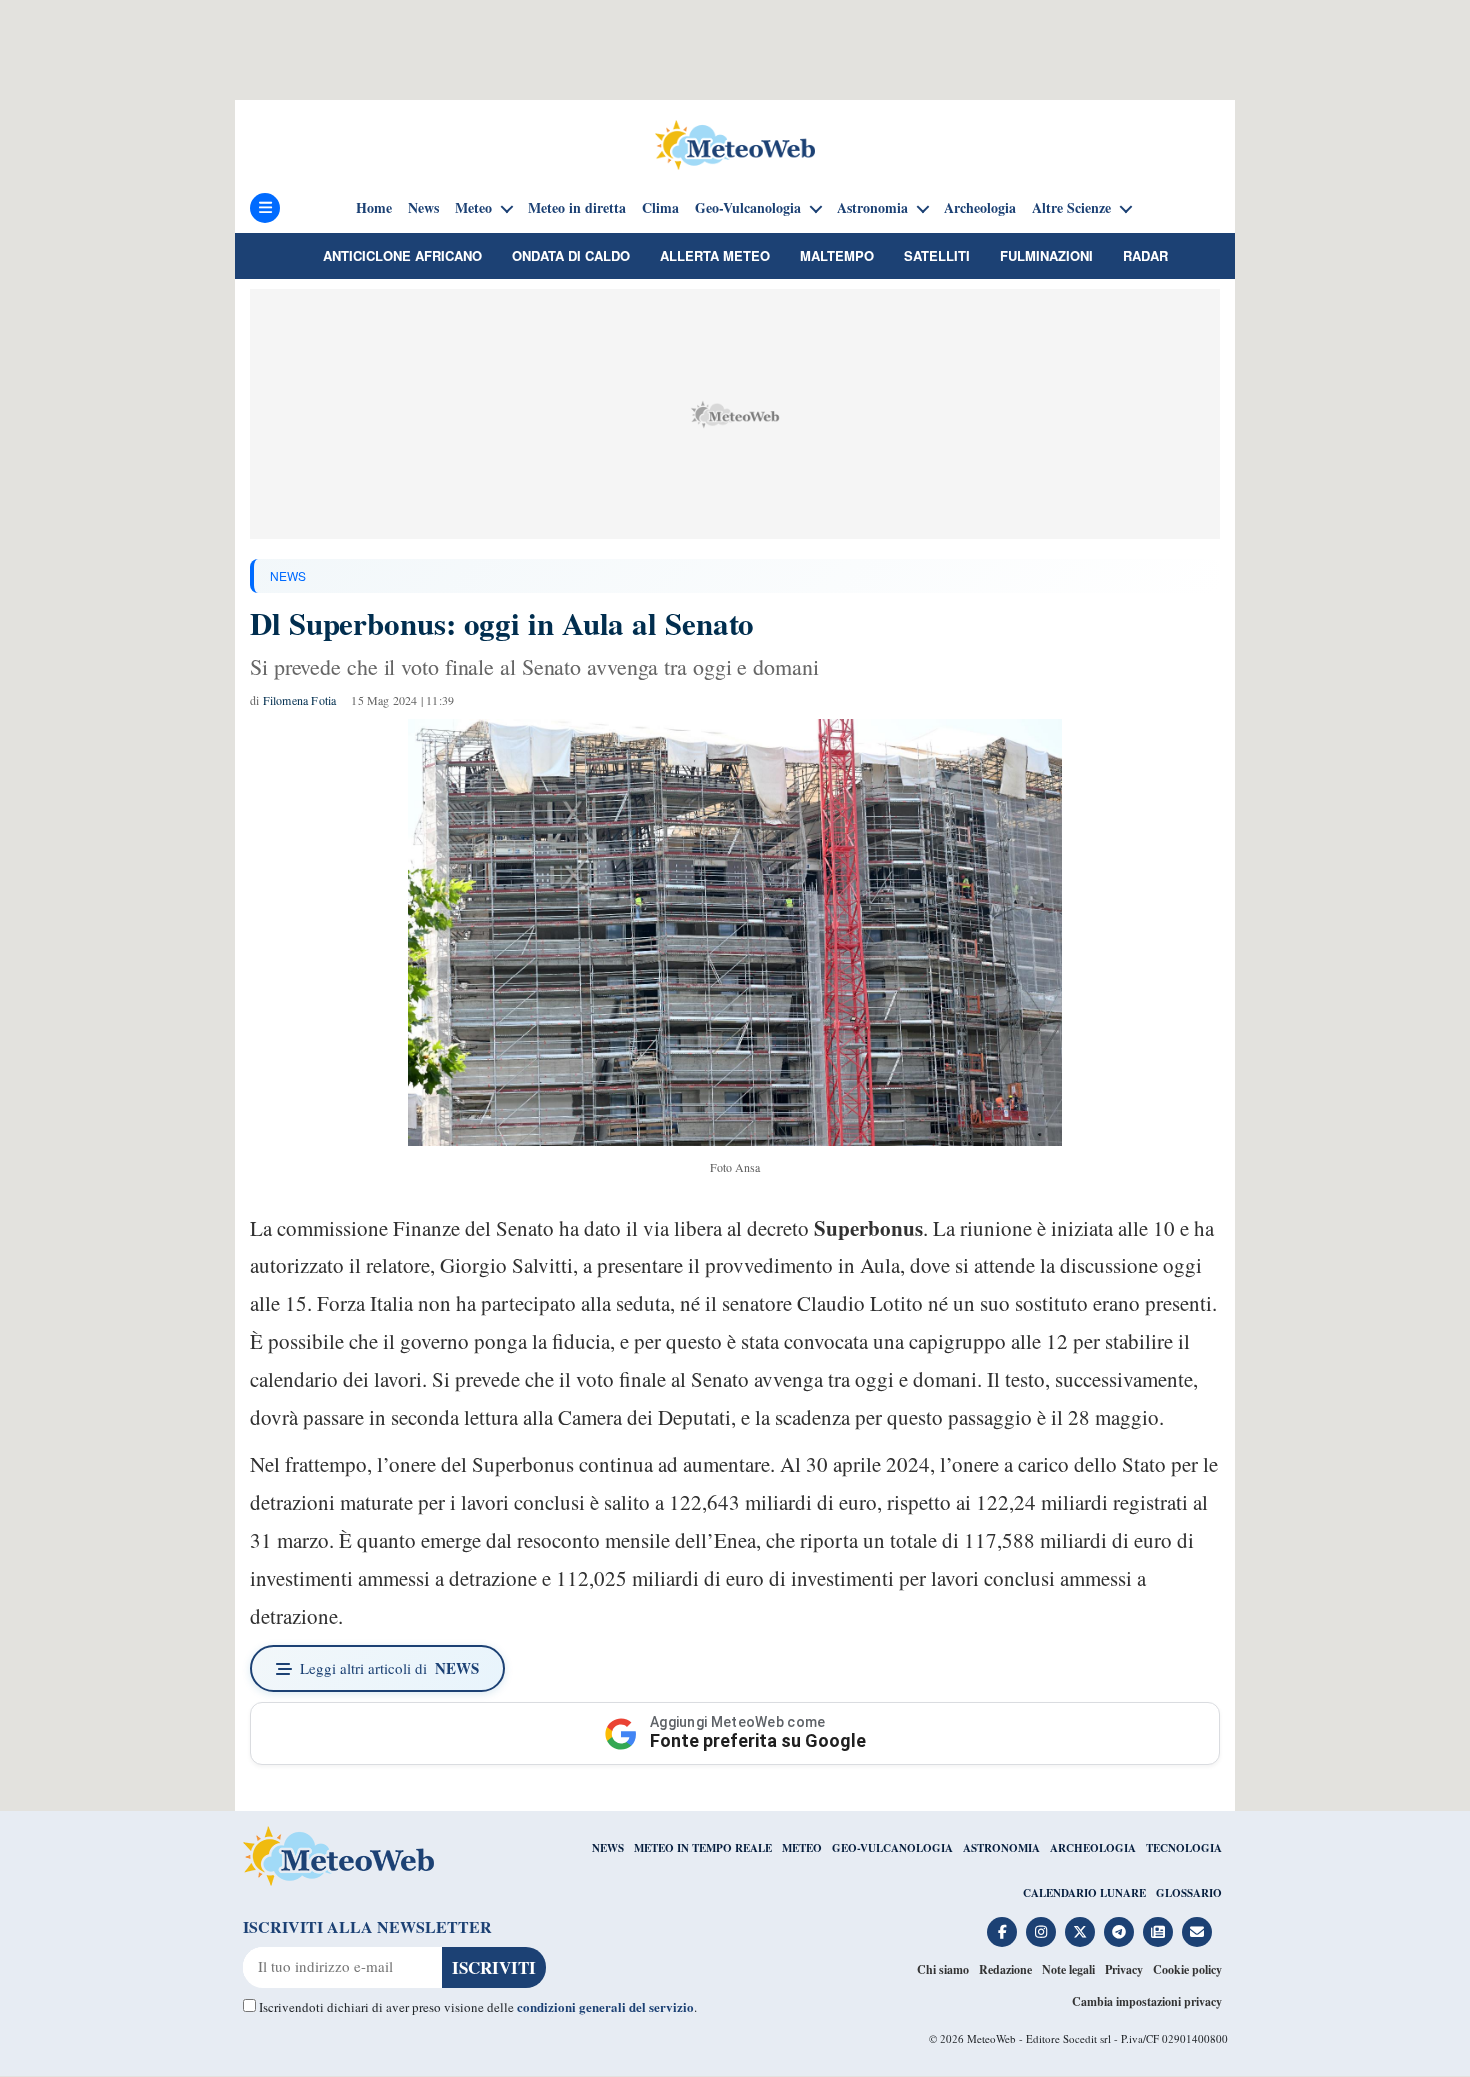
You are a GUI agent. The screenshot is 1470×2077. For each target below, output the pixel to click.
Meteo (473, 208)
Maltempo (837, 255)
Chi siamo (943, 1969)
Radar (1145, 255)
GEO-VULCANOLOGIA (892, 1848)
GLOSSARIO (1189, 1893)
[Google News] (1158, 1932)
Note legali (1068, 1969)
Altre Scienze (1071, 208)
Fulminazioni (1046, 255)
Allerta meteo (715, 255)
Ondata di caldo (571, 255)
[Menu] (265, 208)
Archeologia (980, 208)
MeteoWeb (991, 2038)
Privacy (1124, 1969)
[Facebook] (1002, 1932)
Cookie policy (1187, 1969)
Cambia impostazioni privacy (1147, 2001)
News (423, 208)
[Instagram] (1041, 1932)
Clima (660, 208)
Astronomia (872, 208)
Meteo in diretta (577, 208)
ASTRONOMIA (1001, 1848)
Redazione (1005, 1969)
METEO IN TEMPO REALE (703, 1848)
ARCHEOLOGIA (1093, 1848)
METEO (802, 1848)
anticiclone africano (402, 255)
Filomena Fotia (300, 700)
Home (374, 208)
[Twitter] (1080, 1932)
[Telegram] (1119, 1932)
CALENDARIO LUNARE (1084, 1893)
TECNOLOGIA (1184, 1848)
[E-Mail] (1197, 1932)
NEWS (288, 575)
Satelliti (937, 255)
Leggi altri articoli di (389, 1668)
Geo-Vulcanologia (748, 208)
